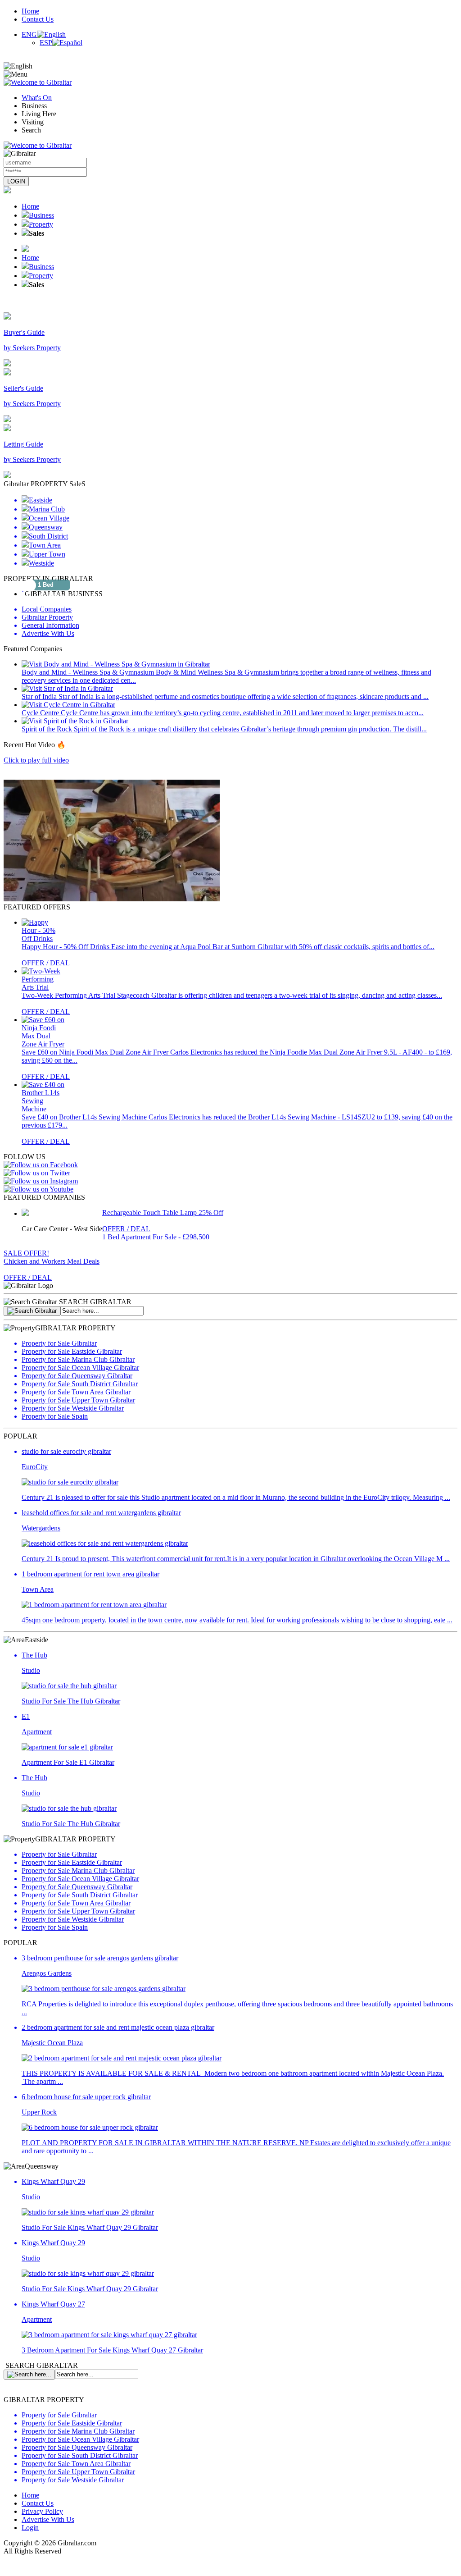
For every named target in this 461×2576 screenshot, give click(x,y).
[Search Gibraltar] (32, 1311)
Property (41, 224)
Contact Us (38, 19)
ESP (46, 43)
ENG (29, 34)
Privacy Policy (42, 2511)
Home (30, 11)
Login (30, 2528)
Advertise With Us (48, 2519)
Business (41, 215)
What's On (37, 98)
